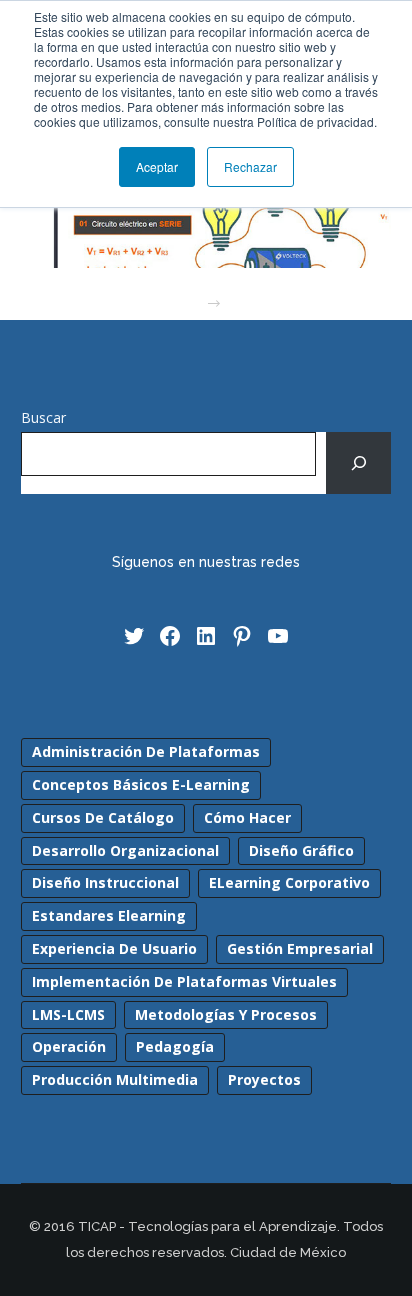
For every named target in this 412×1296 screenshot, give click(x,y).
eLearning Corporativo (289, 882)
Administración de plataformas (146, 751)
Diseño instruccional (105, 882)
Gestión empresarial (300, 948)
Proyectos (264, 1079)
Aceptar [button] (157, 166)
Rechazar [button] (250, 166)
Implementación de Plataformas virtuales (184, 981)
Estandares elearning (109, 915)
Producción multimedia (115, 1079)
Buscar (43, 417)
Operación (69, 1046)
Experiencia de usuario (114, 948)
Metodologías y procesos (226, 1014)
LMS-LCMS (68, 1014)
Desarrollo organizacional (125, 850)
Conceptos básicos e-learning (141, 784)
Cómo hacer (247, 817)
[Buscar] (358, 463)
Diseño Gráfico (301, 850)
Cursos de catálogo (103, 817)
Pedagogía (175, 1046)
